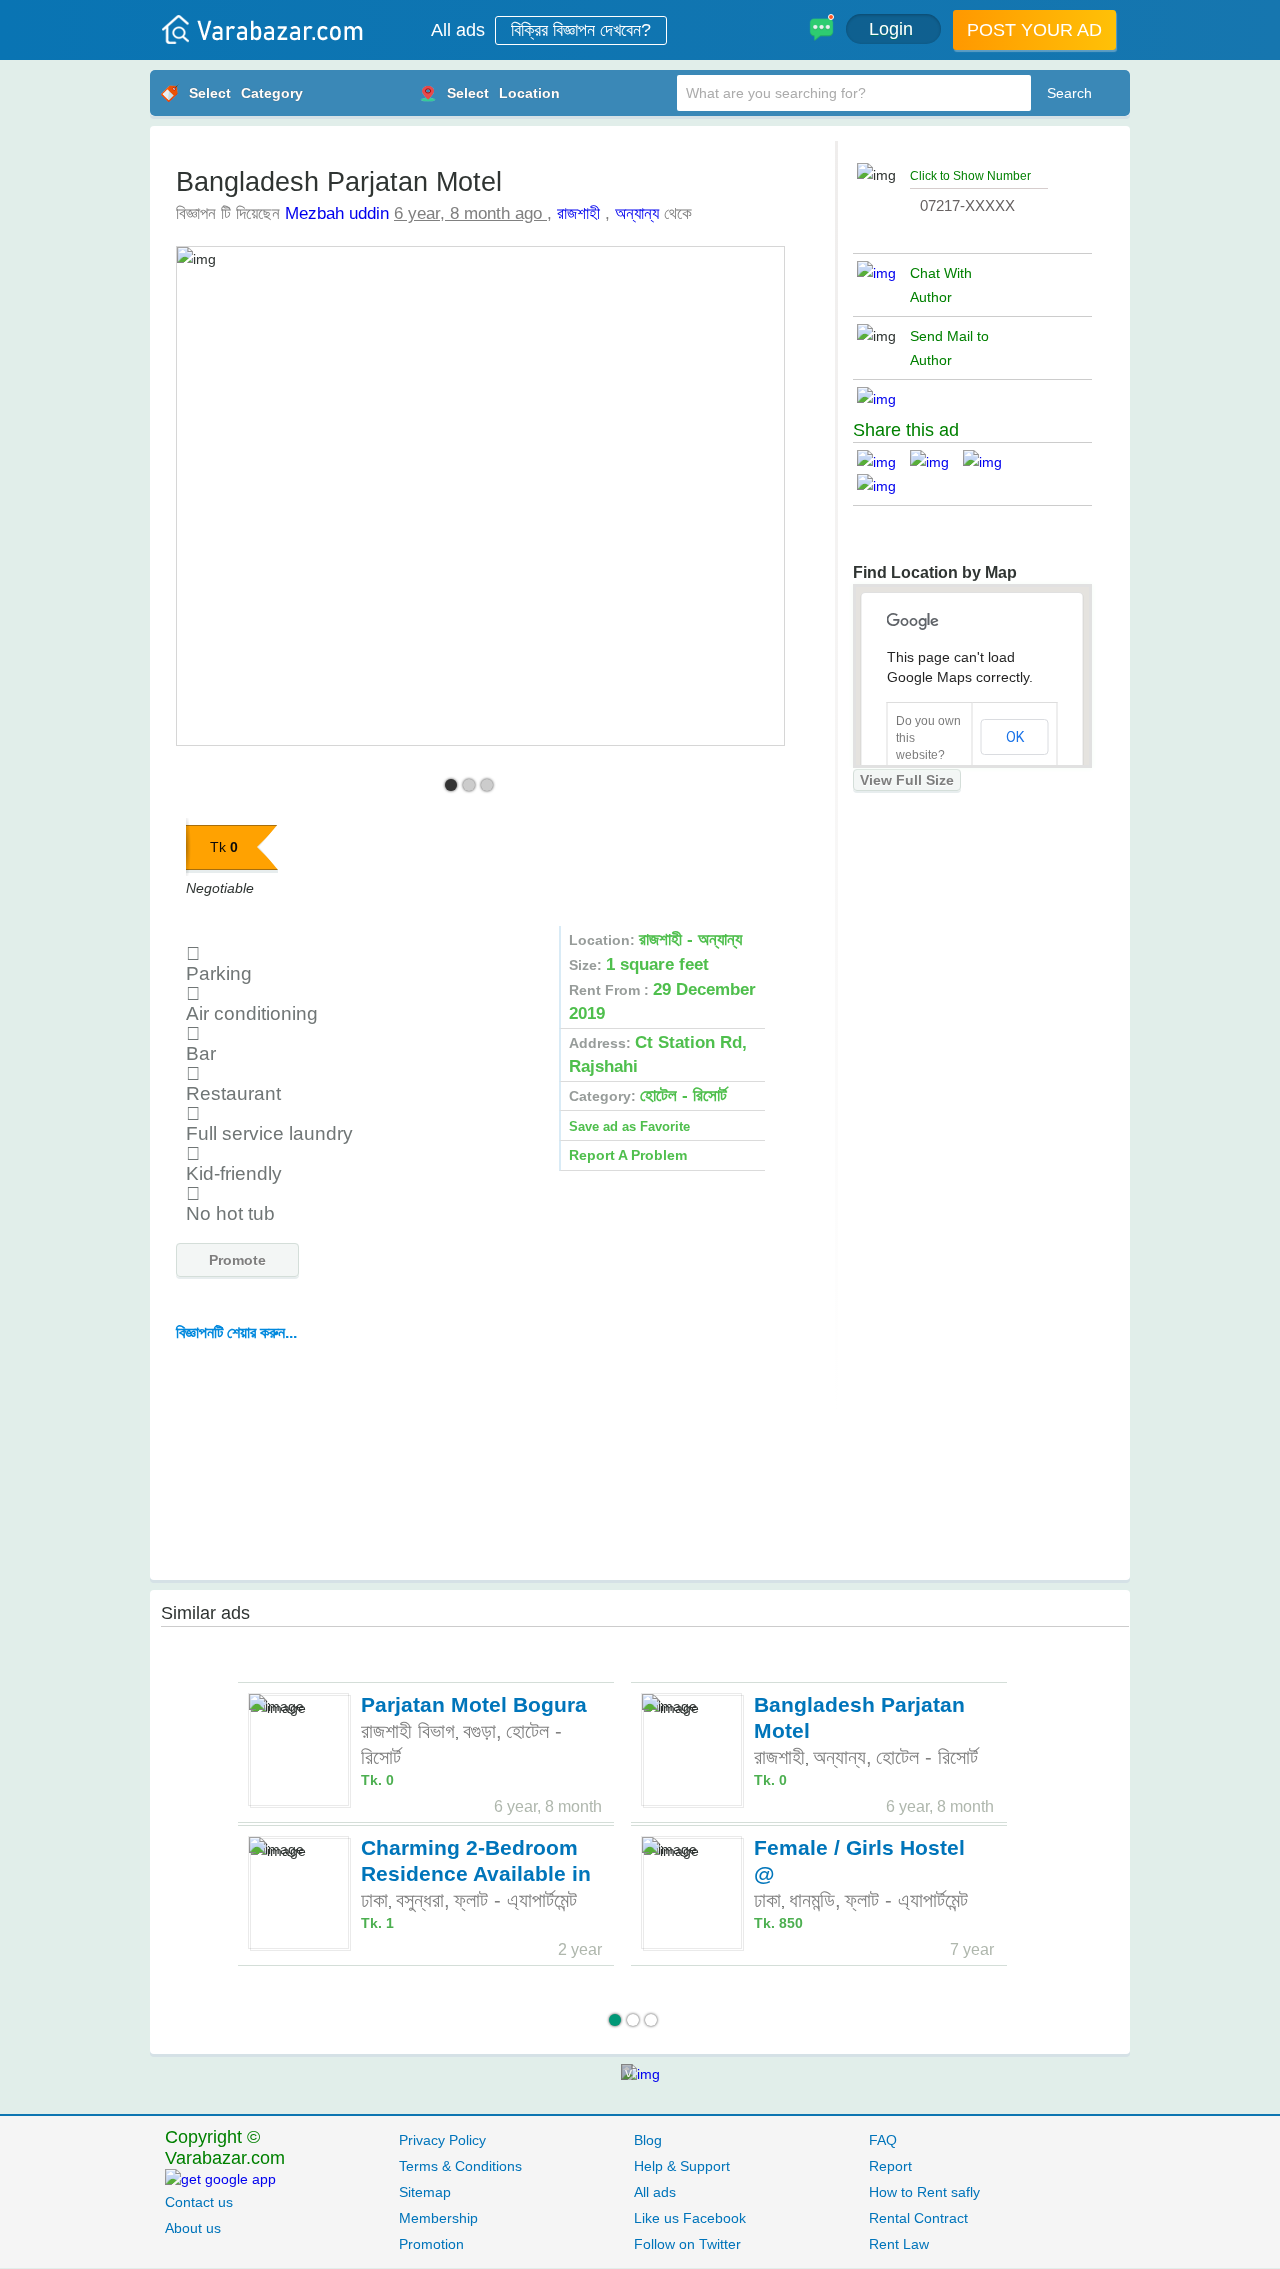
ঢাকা (374, 1900)
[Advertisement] (488, 1464)
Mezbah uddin (337, 213)
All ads (458, 30)
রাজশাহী (578, 213)
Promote (237, 1260)
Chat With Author (941, 285)
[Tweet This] (936, 462)
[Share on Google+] (989, 462)
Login (893, 29)
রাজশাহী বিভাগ (408, 1731)
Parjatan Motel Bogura (474, 1704)
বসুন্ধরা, (423, 1900)
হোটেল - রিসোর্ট (927, 1757)
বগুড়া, (482, 1731)
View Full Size (907, 780)
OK (1015, 737)
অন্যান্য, (842, 1757)
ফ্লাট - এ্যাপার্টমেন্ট (515, 1900)
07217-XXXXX (967, 205)
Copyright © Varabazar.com (225, 2147)
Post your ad (1034, 30)
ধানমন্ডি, (815, 1900)
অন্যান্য (637, 213)
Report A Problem (628, 1155)
